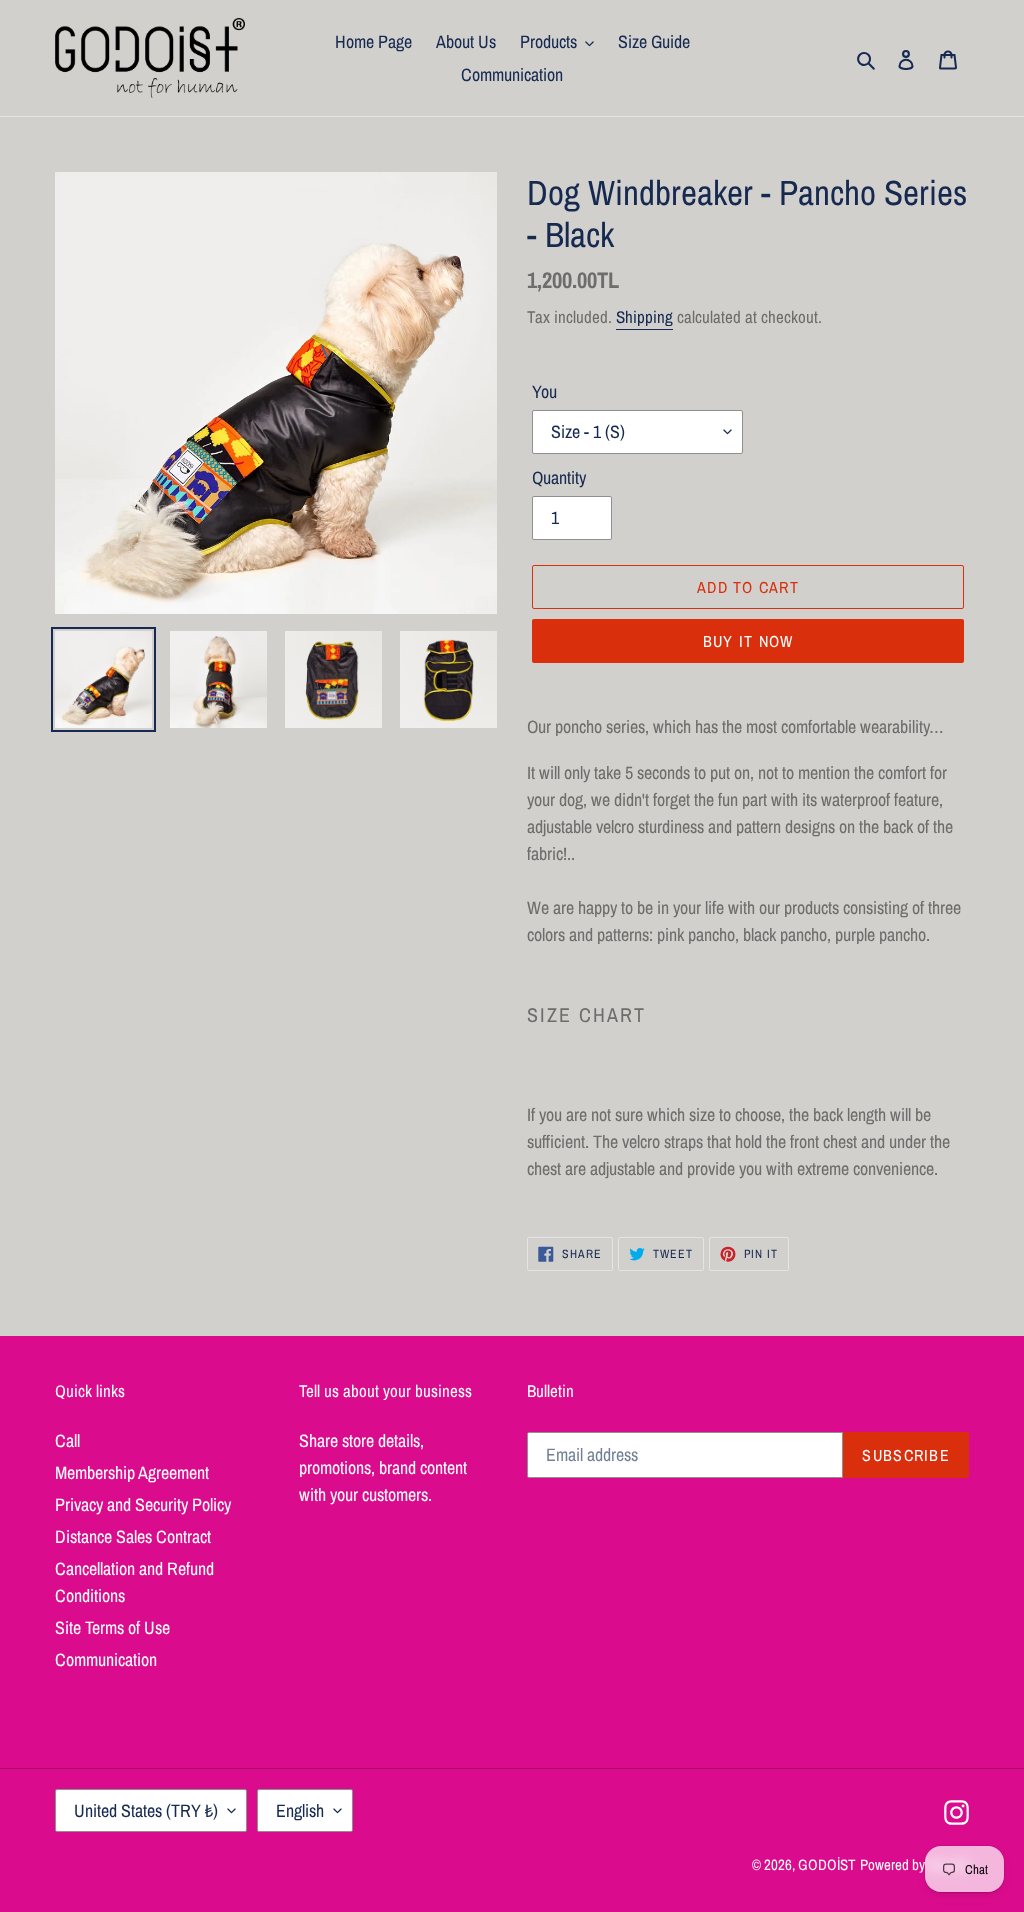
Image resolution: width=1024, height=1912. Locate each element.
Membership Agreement (132, 1472)
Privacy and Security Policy (143, 1504)
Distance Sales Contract (133, 1536)
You (544, 391)
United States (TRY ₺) (146, 1810)
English (300, 1810)
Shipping (644, 316)
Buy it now (748, 641)
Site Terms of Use (112, 1627)
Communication (106, 1659)
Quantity (559, 477)
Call (67, 1440)
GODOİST (827, 1864)
